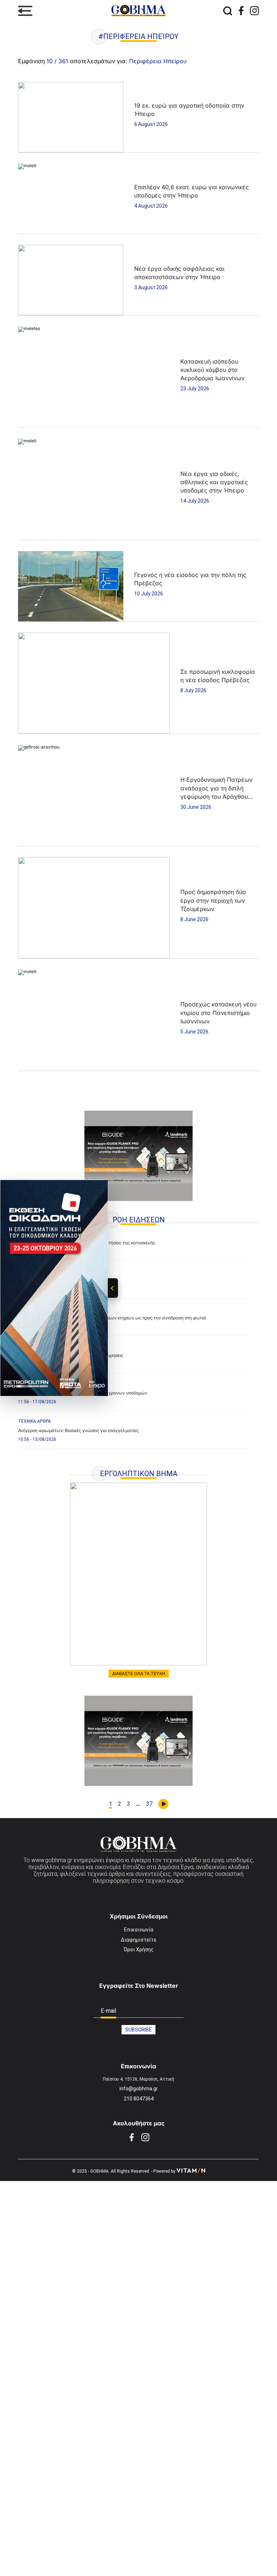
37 (149, 1804)
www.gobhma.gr (52, 1860)
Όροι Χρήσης (139, 1950)
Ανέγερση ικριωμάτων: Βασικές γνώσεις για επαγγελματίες (78, 1430)
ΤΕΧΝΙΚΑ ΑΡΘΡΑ (34, 1421)
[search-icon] (228, 11)
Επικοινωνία (139, 1930)
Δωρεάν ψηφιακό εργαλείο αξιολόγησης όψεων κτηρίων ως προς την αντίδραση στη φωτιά (112, 1318)
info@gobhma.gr (139, 2089)
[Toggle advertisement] (113, 1288)
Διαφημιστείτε (138, 1940)
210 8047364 (139, 2099)
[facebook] (241, 11)
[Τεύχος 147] (138, 1574)
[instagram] (254, 11)
